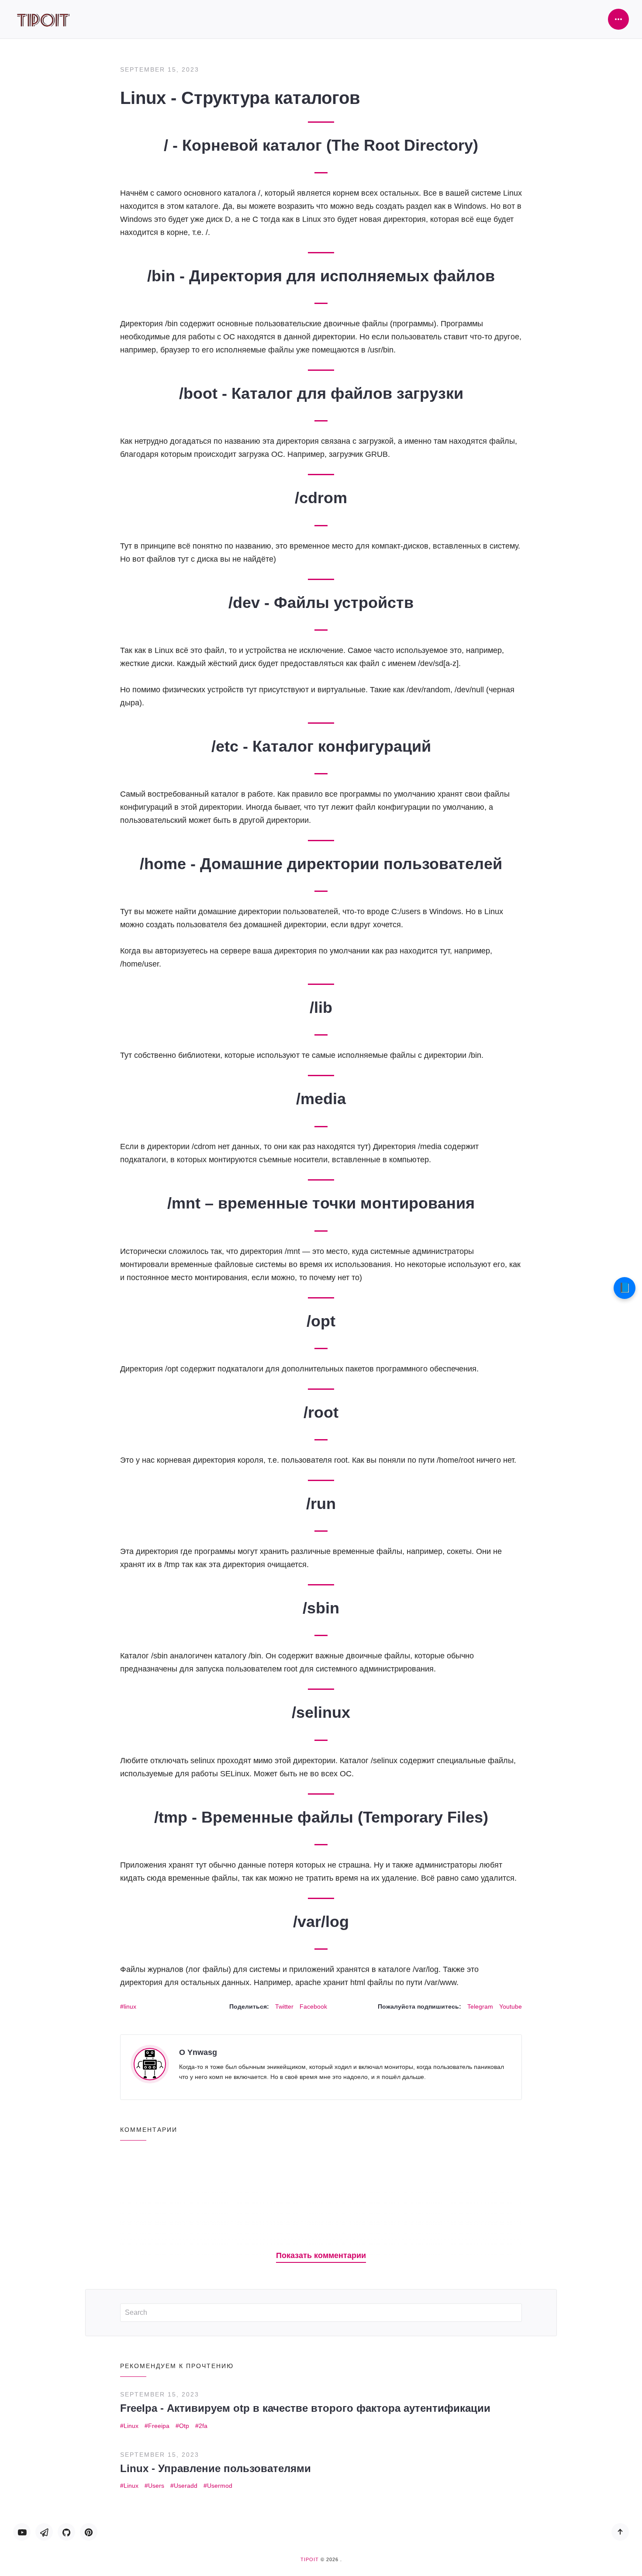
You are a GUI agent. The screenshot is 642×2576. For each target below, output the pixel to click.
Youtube (511, 2006)
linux (130, 2006)
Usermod (220, 2486)
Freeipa (159, 2426)
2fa (203, 2426)
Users (156, 2486)
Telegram (480, 2006)
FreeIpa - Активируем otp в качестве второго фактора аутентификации (305, 2408)
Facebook (313, 2006)
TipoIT (310, 2559)
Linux (131, 2426)
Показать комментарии (321, 2255)
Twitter (284, 2006)
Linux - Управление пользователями (216, 2468)
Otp (184, 2426)
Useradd (186, 2486)
